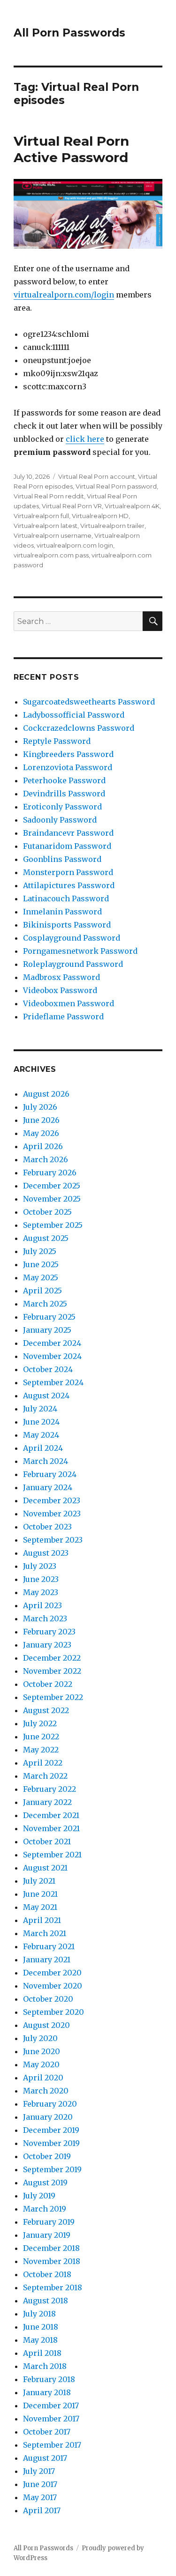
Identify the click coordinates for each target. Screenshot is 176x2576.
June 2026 (41, 1120)
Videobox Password (60, 990)
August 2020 (46, 2025)
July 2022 (40, 1723)
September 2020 (54, 2012)
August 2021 (45, 1868)
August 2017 (45, 2458)
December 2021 (51, 1815)
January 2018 (47, 2392)
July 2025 (40, 1251)
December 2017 (51, 2405)
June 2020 (42, 2051)
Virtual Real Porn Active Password (71, 149)
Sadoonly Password (60, 820)
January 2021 (47, 1960)
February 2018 (49, 2379)
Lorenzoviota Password (68, 767)
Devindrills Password (64, 794)
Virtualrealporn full (41, 516)
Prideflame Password (63, 1017)
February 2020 (50, 2104)
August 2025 (46, 1238)
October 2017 (47, 2432)
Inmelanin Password (62, 912)
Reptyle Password (57, 741)
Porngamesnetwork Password (80, 951)
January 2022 (47, 1802)
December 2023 (52, 1500)
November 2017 (51, 2419)
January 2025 (47, 1330)
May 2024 (41, 1435)
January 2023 (47, 1645)
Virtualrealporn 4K (132, 506)
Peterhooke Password (64, 780)
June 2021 (40, 1894)
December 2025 (52, 1186)
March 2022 (45, 1776)
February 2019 (49, 2222)
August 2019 (45, 2183)
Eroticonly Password (62, 807)
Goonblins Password (62, 859)
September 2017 (52, 2445)
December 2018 (51, 2248)
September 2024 (53, 1382)
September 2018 (53, 2287)
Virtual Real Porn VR (72, 506)
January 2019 (47, 2235)
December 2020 (52, 1973)
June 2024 (41, 1422)
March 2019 (45, 2209)
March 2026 (46, 1159)
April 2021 (42, 1920)
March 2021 (45, 1933)
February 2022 (50, 1789)
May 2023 (41, 1592)
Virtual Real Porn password (116, 486)
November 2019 (51, 2143)
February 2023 (49, 1632)
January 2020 (48, 2117)
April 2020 (43, 2078)
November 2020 (53, 1986)
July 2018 (39, 2314)
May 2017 (40, 2497)
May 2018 (40, 2340)
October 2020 (48, 1999)
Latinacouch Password (66, 898)
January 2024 (48, 1487)
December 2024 (52, 1343)
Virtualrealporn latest (46, 526)
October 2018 (47, 2274)
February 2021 (49, 1946)
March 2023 (45, 1618)
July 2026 (40, 1107)
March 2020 (46, 2091)
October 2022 (48, 1684)
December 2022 (52, 1658)
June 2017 (40, 2484)
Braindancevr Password (68, 833)
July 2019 (39, 2196)
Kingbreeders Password (68, 754)
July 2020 (40, 2038)
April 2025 (42, 1291)
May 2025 (41, 1277)
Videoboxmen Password (69, 1003)
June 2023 (41, 1579)
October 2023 (47, 1527)
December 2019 (51, 2130)
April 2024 (43, 1448)
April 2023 (42, 1605)
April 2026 (43, 1146)
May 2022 (41, 1750)
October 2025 (47, 1212)
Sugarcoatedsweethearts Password (89, 702)
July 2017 (39, 2471)
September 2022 (53, 1697)
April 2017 (42, 2510)
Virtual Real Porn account (97, 476)
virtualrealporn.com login (75, 545)
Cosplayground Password (72, 938)
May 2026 (41, 1133)
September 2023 (53, 1540)
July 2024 (40, 1409)
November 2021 (51, 1828)
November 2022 (52, 1671)
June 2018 (41, 2327)
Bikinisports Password (67, 925)
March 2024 (46, 1461)
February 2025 (49, 1317)
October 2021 (47, 1841)
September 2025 (53, 1225)
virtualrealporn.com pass (51, 555)
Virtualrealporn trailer (112, 526)
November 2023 (52, 1514)
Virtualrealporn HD (100, 516)
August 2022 (46, 1710)
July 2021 (39, 1881)
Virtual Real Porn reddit (49, 496)
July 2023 (40, 1566)
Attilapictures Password (69, 885)
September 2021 (52, 1855)
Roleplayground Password (73, 964)
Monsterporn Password (68, 872)
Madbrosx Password (61, 977)
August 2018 (46, 2301)
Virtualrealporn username (53, 535)
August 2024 (46, 1396)
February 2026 (50, 1173)
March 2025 (45, 1304)
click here (85, 439)
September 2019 (52, 2169)
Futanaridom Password (67, 846)
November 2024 (52, 1356)
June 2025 (41, 1264)
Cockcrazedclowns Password (79, 728)
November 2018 (52, 2261)
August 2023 (46, 1553)
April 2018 (42, 2353)
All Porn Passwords (69, 33)
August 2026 (46, 1094)
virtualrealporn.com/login (64, 295)
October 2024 (48, 1369)
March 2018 (45, 2366)
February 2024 (50, 1474)
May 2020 (41, 2064)
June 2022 (41, 1737)
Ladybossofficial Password (74, 715)
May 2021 (40, 1907)
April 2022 (43, 1763)
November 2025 (52, 1199)
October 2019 (47, 2156)
